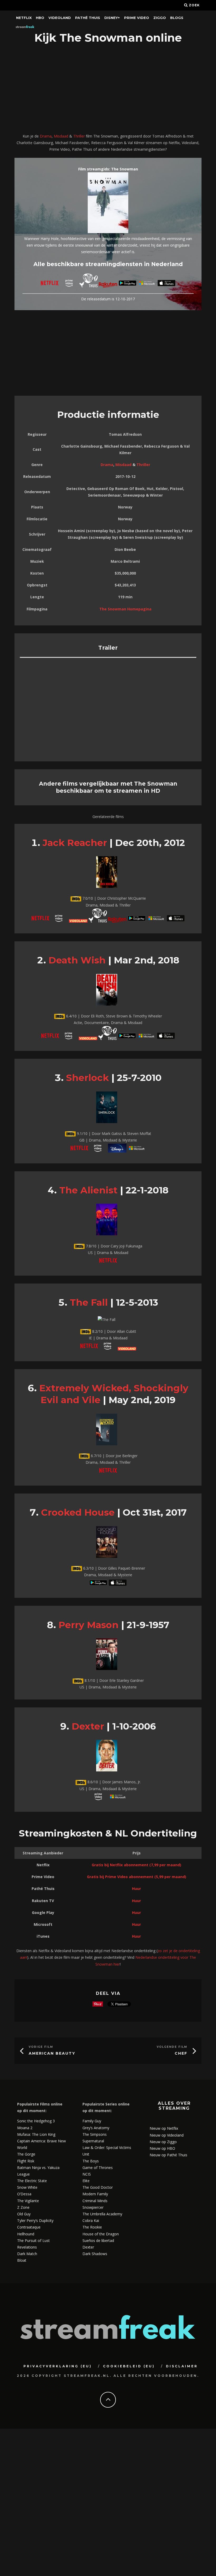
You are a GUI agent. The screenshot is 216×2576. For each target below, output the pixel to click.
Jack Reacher (75, 843)
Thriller (79, 136)
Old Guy (24, 2214)
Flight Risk (26, 2161)
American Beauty (52, 2053)
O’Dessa (24, 2194)
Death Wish (77, 960)
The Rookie (92, 2227)
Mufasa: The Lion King (36, 2134)
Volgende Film (172, 2047)
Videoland (60, 18)
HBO (40, 18)
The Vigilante (28, 2201)
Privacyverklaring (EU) (58, 2366)
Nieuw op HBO (162, 2148)
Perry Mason (89, 1625)
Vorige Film (41, 2047)
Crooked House (78, 1512)
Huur (136, 1889)
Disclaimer (182, 2366)
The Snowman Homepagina (125, 609)
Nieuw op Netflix (164, 2128)
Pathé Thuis (88, 18)
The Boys (91, 2161)
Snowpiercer (93, 2207)
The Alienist (88, 1190)
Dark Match (27, 2254)
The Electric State (32, 2181)
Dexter (88, 1726)
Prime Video (137, 18)
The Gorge (26, 2154)
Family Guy (92, 2121)
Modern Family (95, 2194)
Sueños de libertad (98, 2240)
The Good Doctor (98, 2187)
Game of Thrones (98, 2168)
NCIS (87, 2174)
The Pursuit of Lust (33, 2240)
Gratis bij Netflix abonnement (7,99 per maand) (136, 1865)
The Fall (89, 1302)
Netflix (24, 18)
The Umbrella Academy (102, 2214)
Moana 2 (25, 2128)
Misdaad (61, 136)
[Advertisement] (108, 89)
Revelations (27, 2247)
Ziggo (160, 18)
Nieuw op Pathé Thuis (168, 2155)
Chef (181, 2053)
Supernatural (93, 2141)
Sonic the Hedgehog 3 (36, 2121)
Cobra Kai (91, 2220)
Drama (46, 136)
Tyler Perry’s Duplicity (35, 2220)
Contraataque (29, 2227)
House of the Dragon (101, 2234)
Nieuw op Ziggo (163, 2142)
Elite (86, 2181)
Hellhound (26, 2234)
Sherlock (87, 1078)
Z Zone (23, 2207)
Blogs (177, 18)
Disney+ (112, 18)
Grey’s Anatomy (96, 2128)
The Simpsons (95, 2134)
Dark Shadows (95, 2254)
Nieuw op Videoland (167, 2135)
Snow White (27, 2187)
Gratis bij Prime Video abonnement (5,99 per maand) (137, 1877)
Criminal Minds (95, 2201)
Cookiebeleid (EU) (129, 2366)
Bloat (22, 2260)
